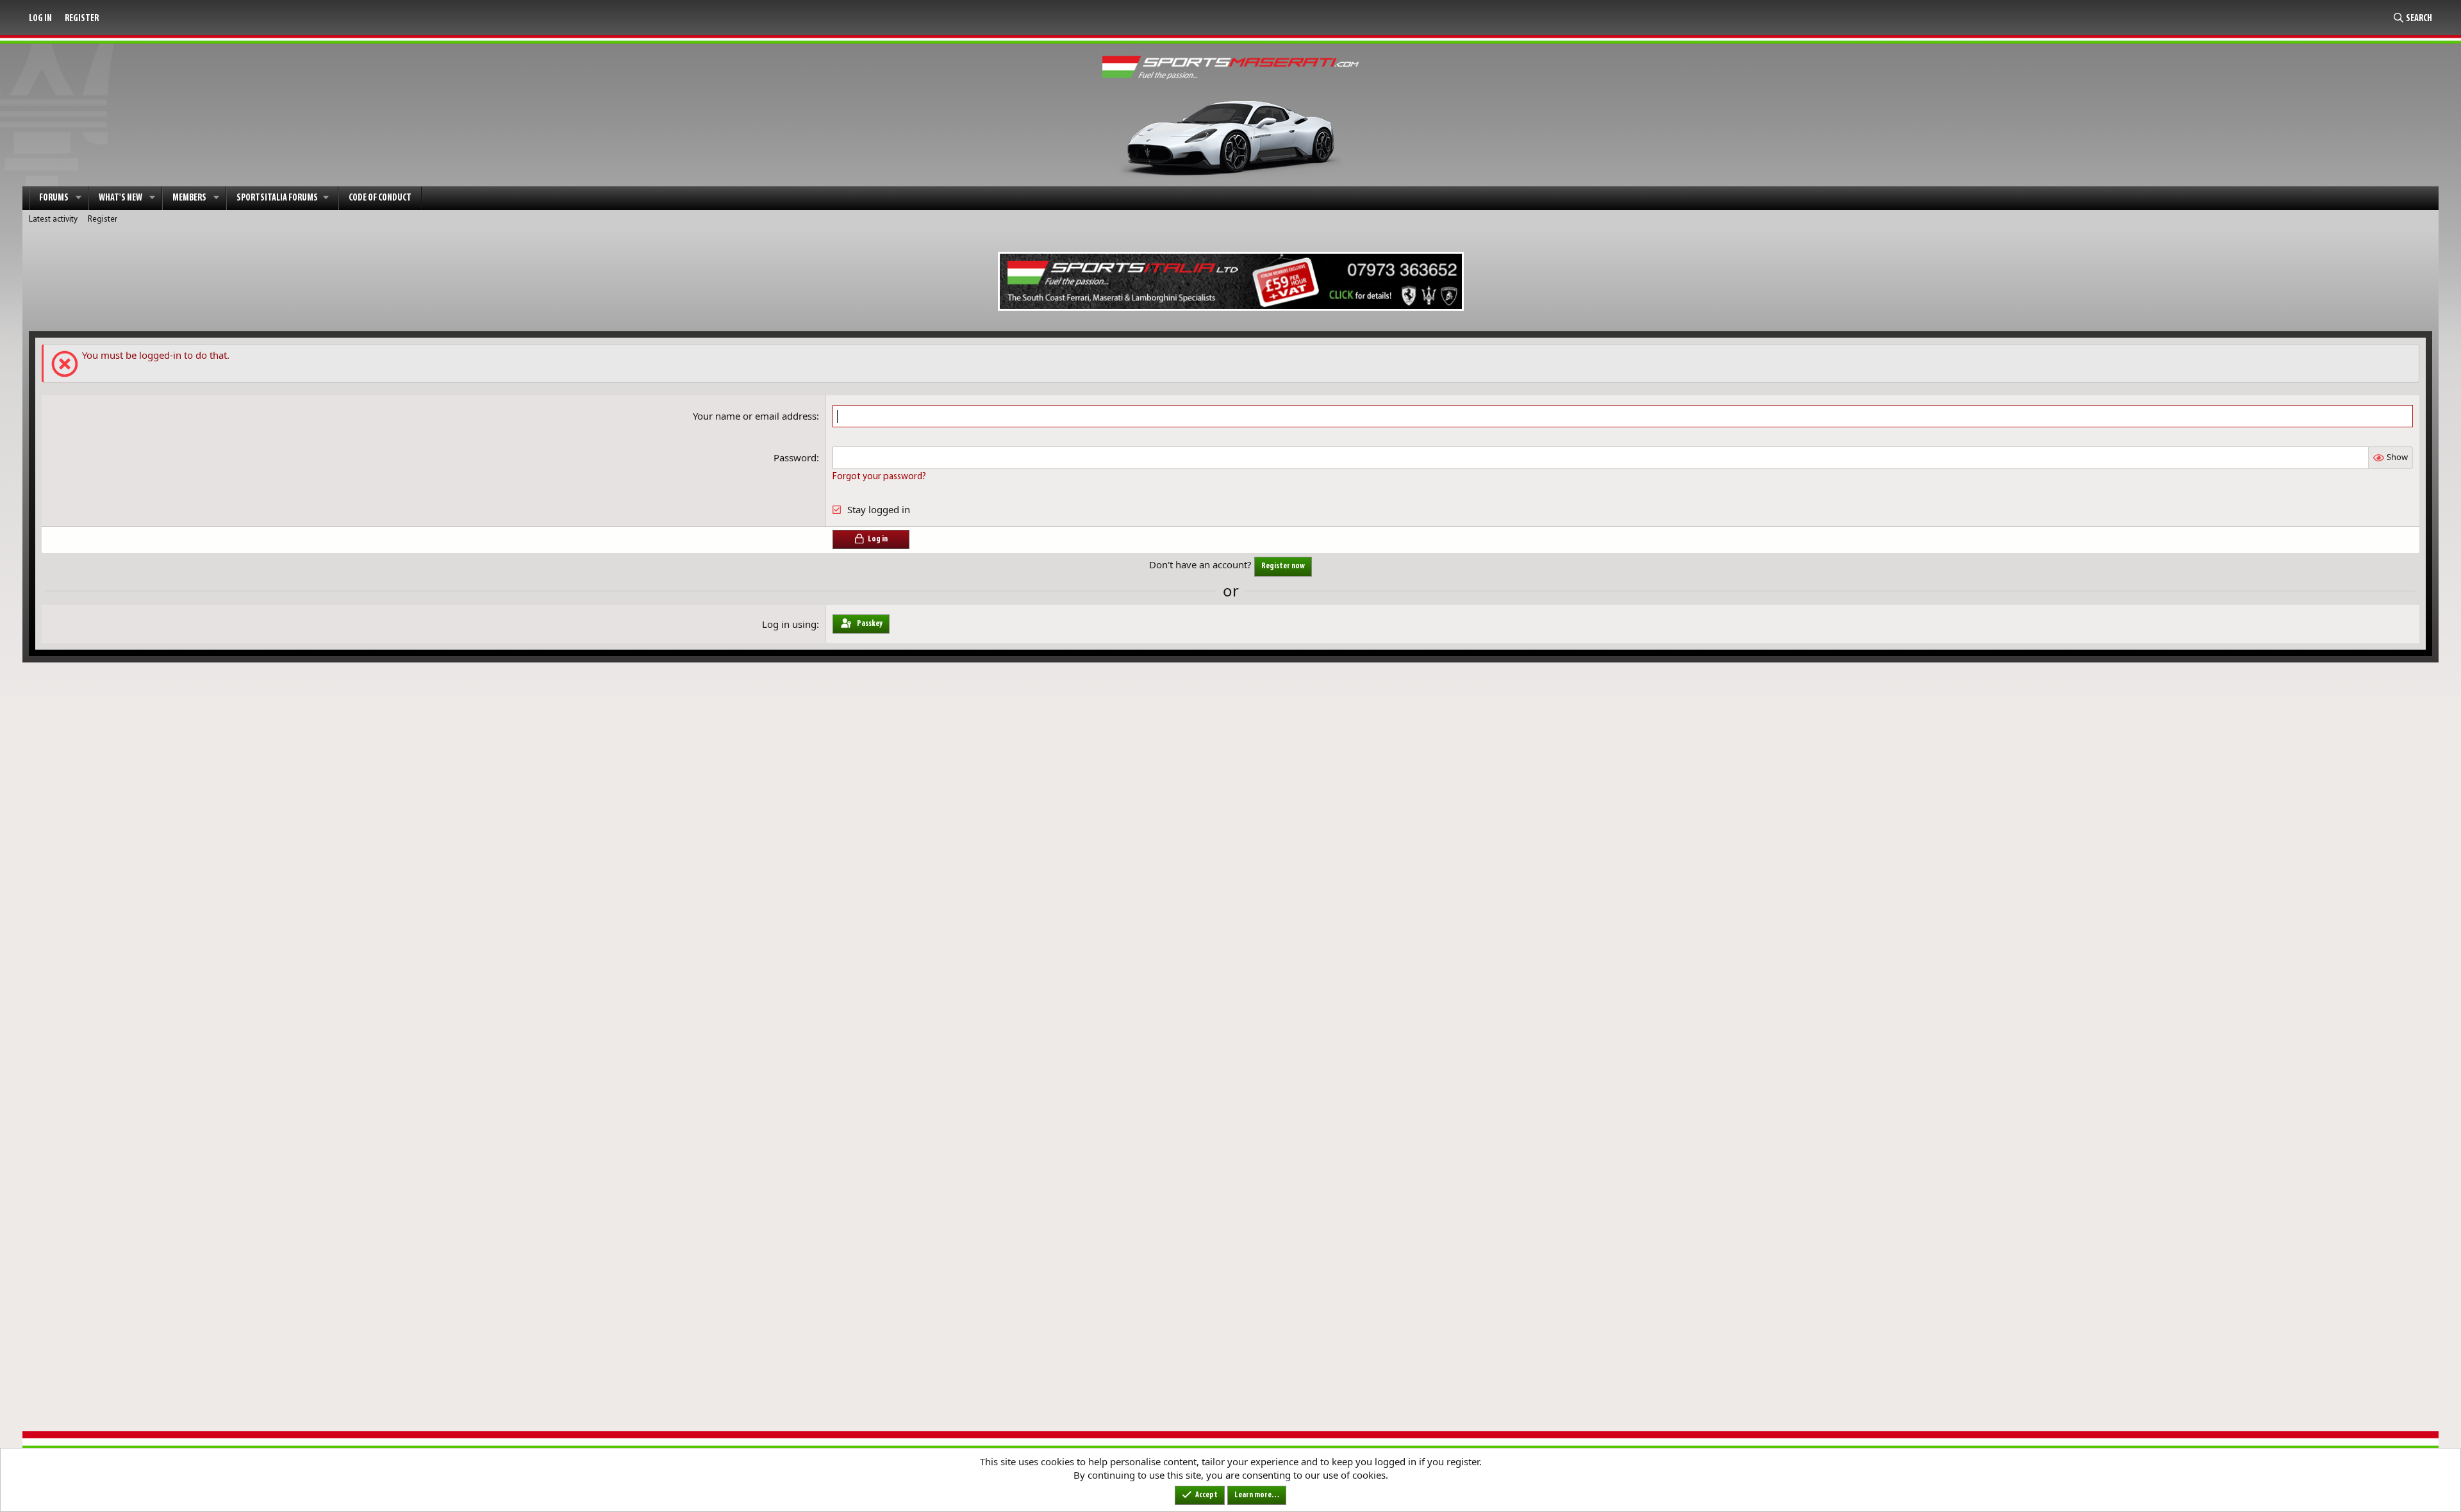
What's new (120, 198)
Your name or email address (755, 416)
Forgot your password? (879, 477)
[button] (79, 198)
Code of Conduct (380, 198)
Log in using (789, 624)
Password (795, 457)
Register (103, 219)
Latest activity (53, 219)
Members (189, 198)
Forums (54, 198)
